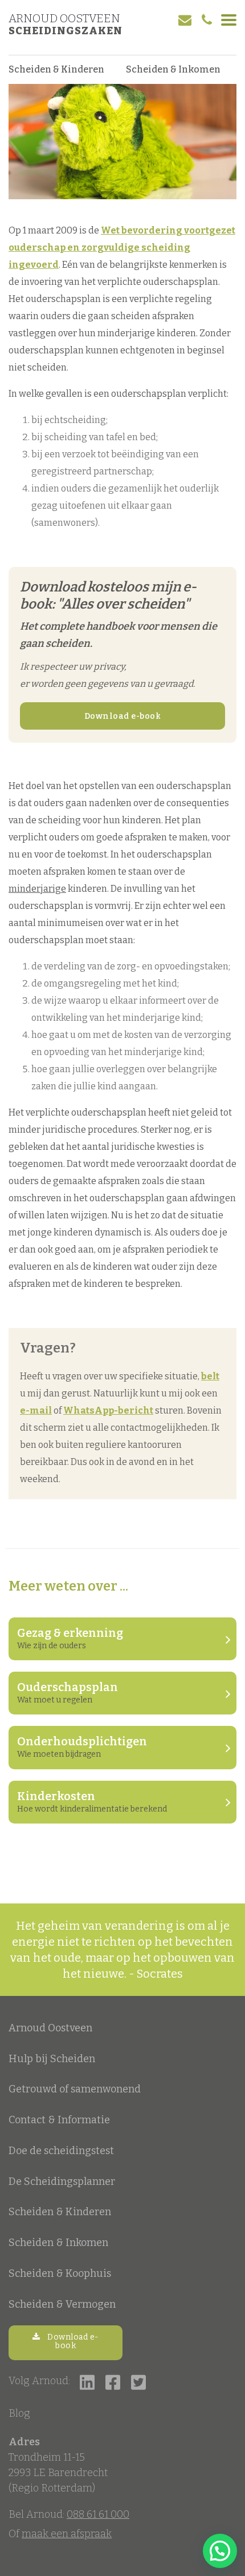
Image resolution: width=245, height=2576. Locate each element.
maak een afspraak (67, 2534)
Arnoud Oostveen (64, 18)
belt (210, 1376)
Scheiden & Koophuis (60, 2273)
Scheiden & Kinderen (56, 69)
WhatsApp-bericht (108, 1410)
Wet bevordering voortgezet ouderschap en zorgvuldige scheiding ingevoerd (122, 247)
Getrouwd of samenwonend (75, 2089)
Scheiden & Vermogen (62, 2304)
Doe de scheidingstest (61, 2151)
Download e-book (123, 716)
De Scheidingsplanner (62, 2181)
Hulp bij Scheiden (52, 2059)
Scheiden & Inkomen (173, 69)
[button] (220, 2551)
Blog (19, 2413)
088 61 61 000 (98, 2514)
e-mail (36, 1410)
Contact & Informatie (59, 2120)
